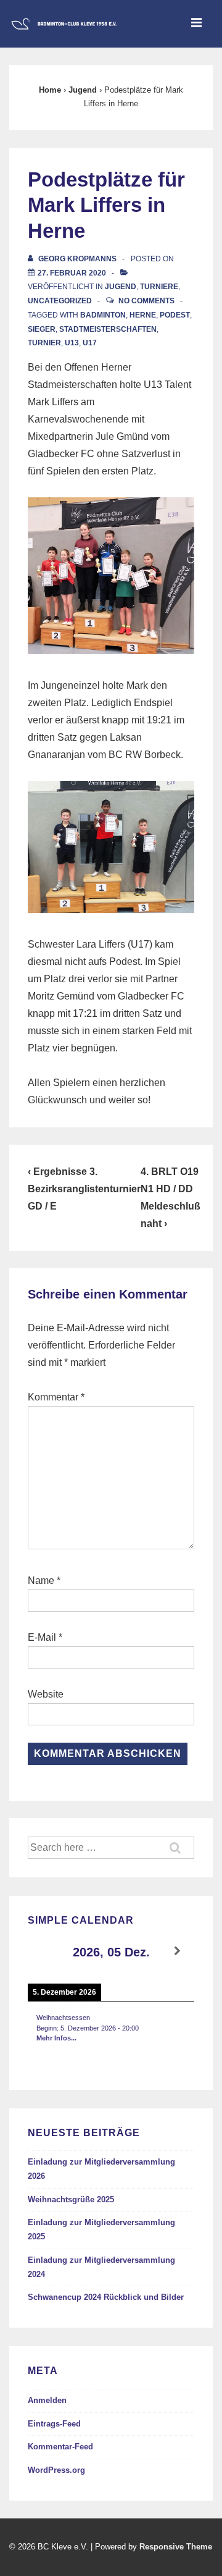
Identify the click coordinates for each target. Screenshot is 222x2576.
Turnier (44, 343)
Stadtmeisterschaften (108, 329)
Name (41, 1581)
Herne (143, 315)
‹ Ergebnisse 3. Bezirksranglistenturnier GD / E (84, 1189)
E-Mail (42, 1637)
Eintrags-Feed (54, 2424)
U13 (72, 343)
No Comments (146, 301)
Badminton (103, 315)
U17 (90, 343)
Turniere (159, 287)
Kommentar (56, 1397)
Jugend (121, 287)
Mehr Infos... (56, 2038)
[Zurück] (44, 1951)
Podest (175, 315)
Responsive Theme (176, 2547)
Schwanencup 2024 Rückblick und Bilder (106, 2297)
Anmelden (47, 2400)
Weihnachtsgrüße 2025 (71, 2199)
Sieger (42, 329)
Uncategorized (60, 301)
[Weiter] (178, 1951)
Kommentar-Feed (60, 2447)
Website (46, 1694)
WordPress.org (56, 2470)
